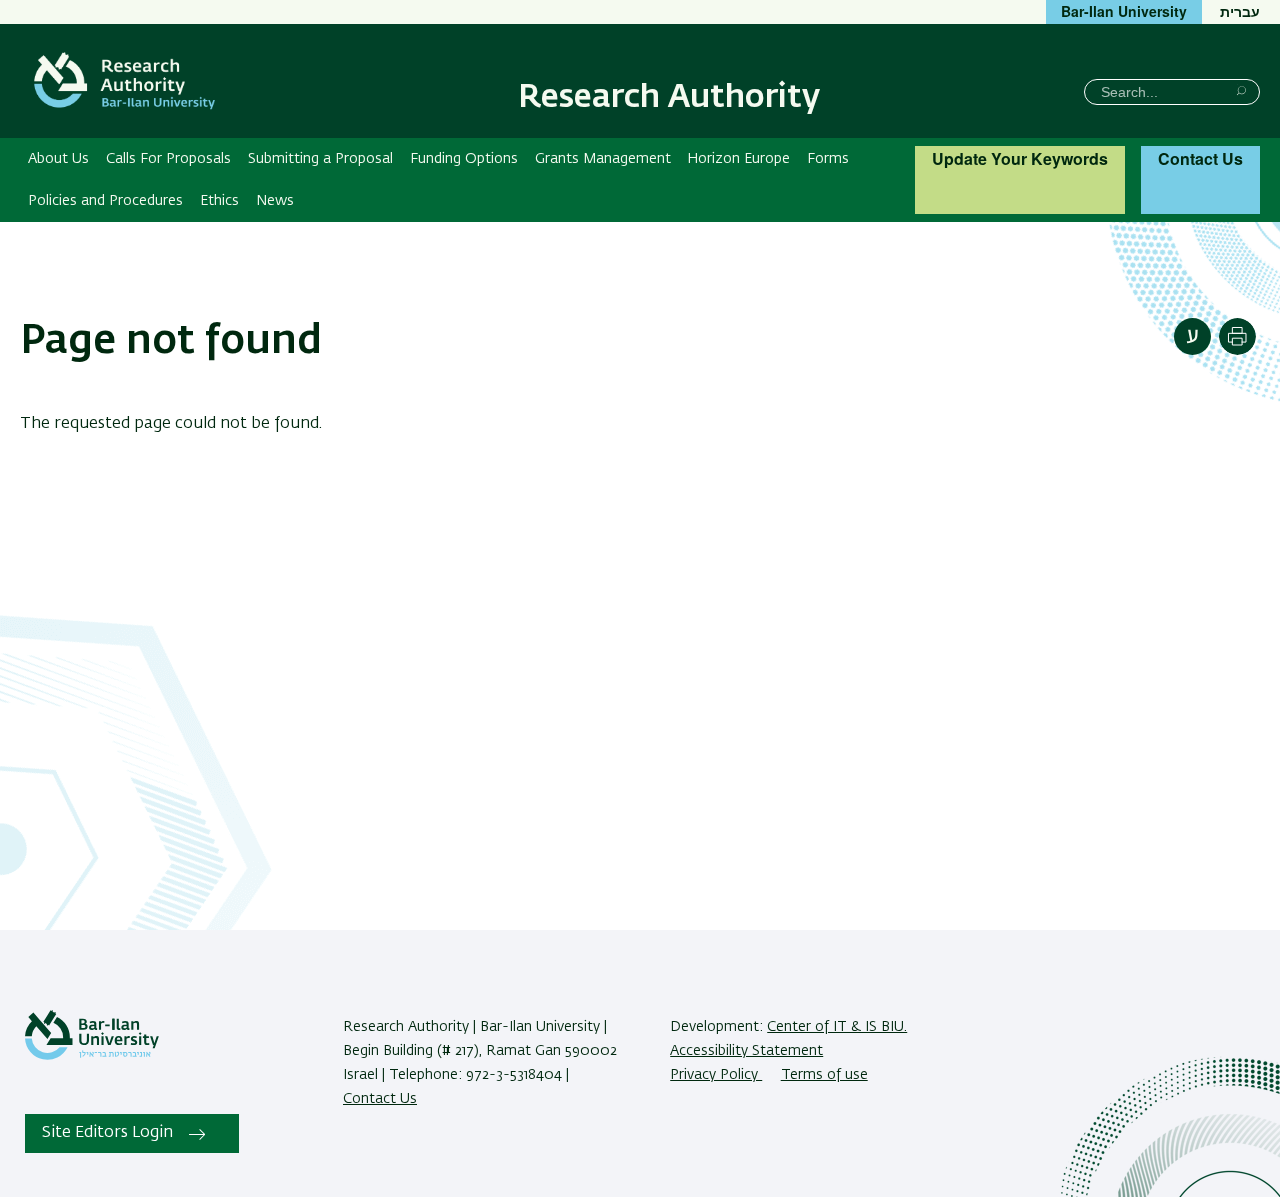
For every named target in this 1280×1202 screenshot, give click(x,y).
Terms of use (824, 1075)
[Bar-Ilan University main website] (92, 1056)
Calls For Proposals (168, 159)
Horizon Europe (738, 159)
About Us (58, 159)
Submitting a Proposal (320, 159)
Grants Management (603, 159)
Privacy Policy (716, 1075)
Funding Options (464, 159)
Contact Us (1200, 158)
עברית (1240, 11)
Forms (828, 159)
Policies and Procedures (105, 201)
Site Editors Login (107, 1133)
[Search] (1241, 90)
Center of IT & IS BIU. (837, 1027)
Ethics (219, 201)
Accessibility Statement (746, 1051)
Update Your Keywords (1020, 158)
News (275, 201)
